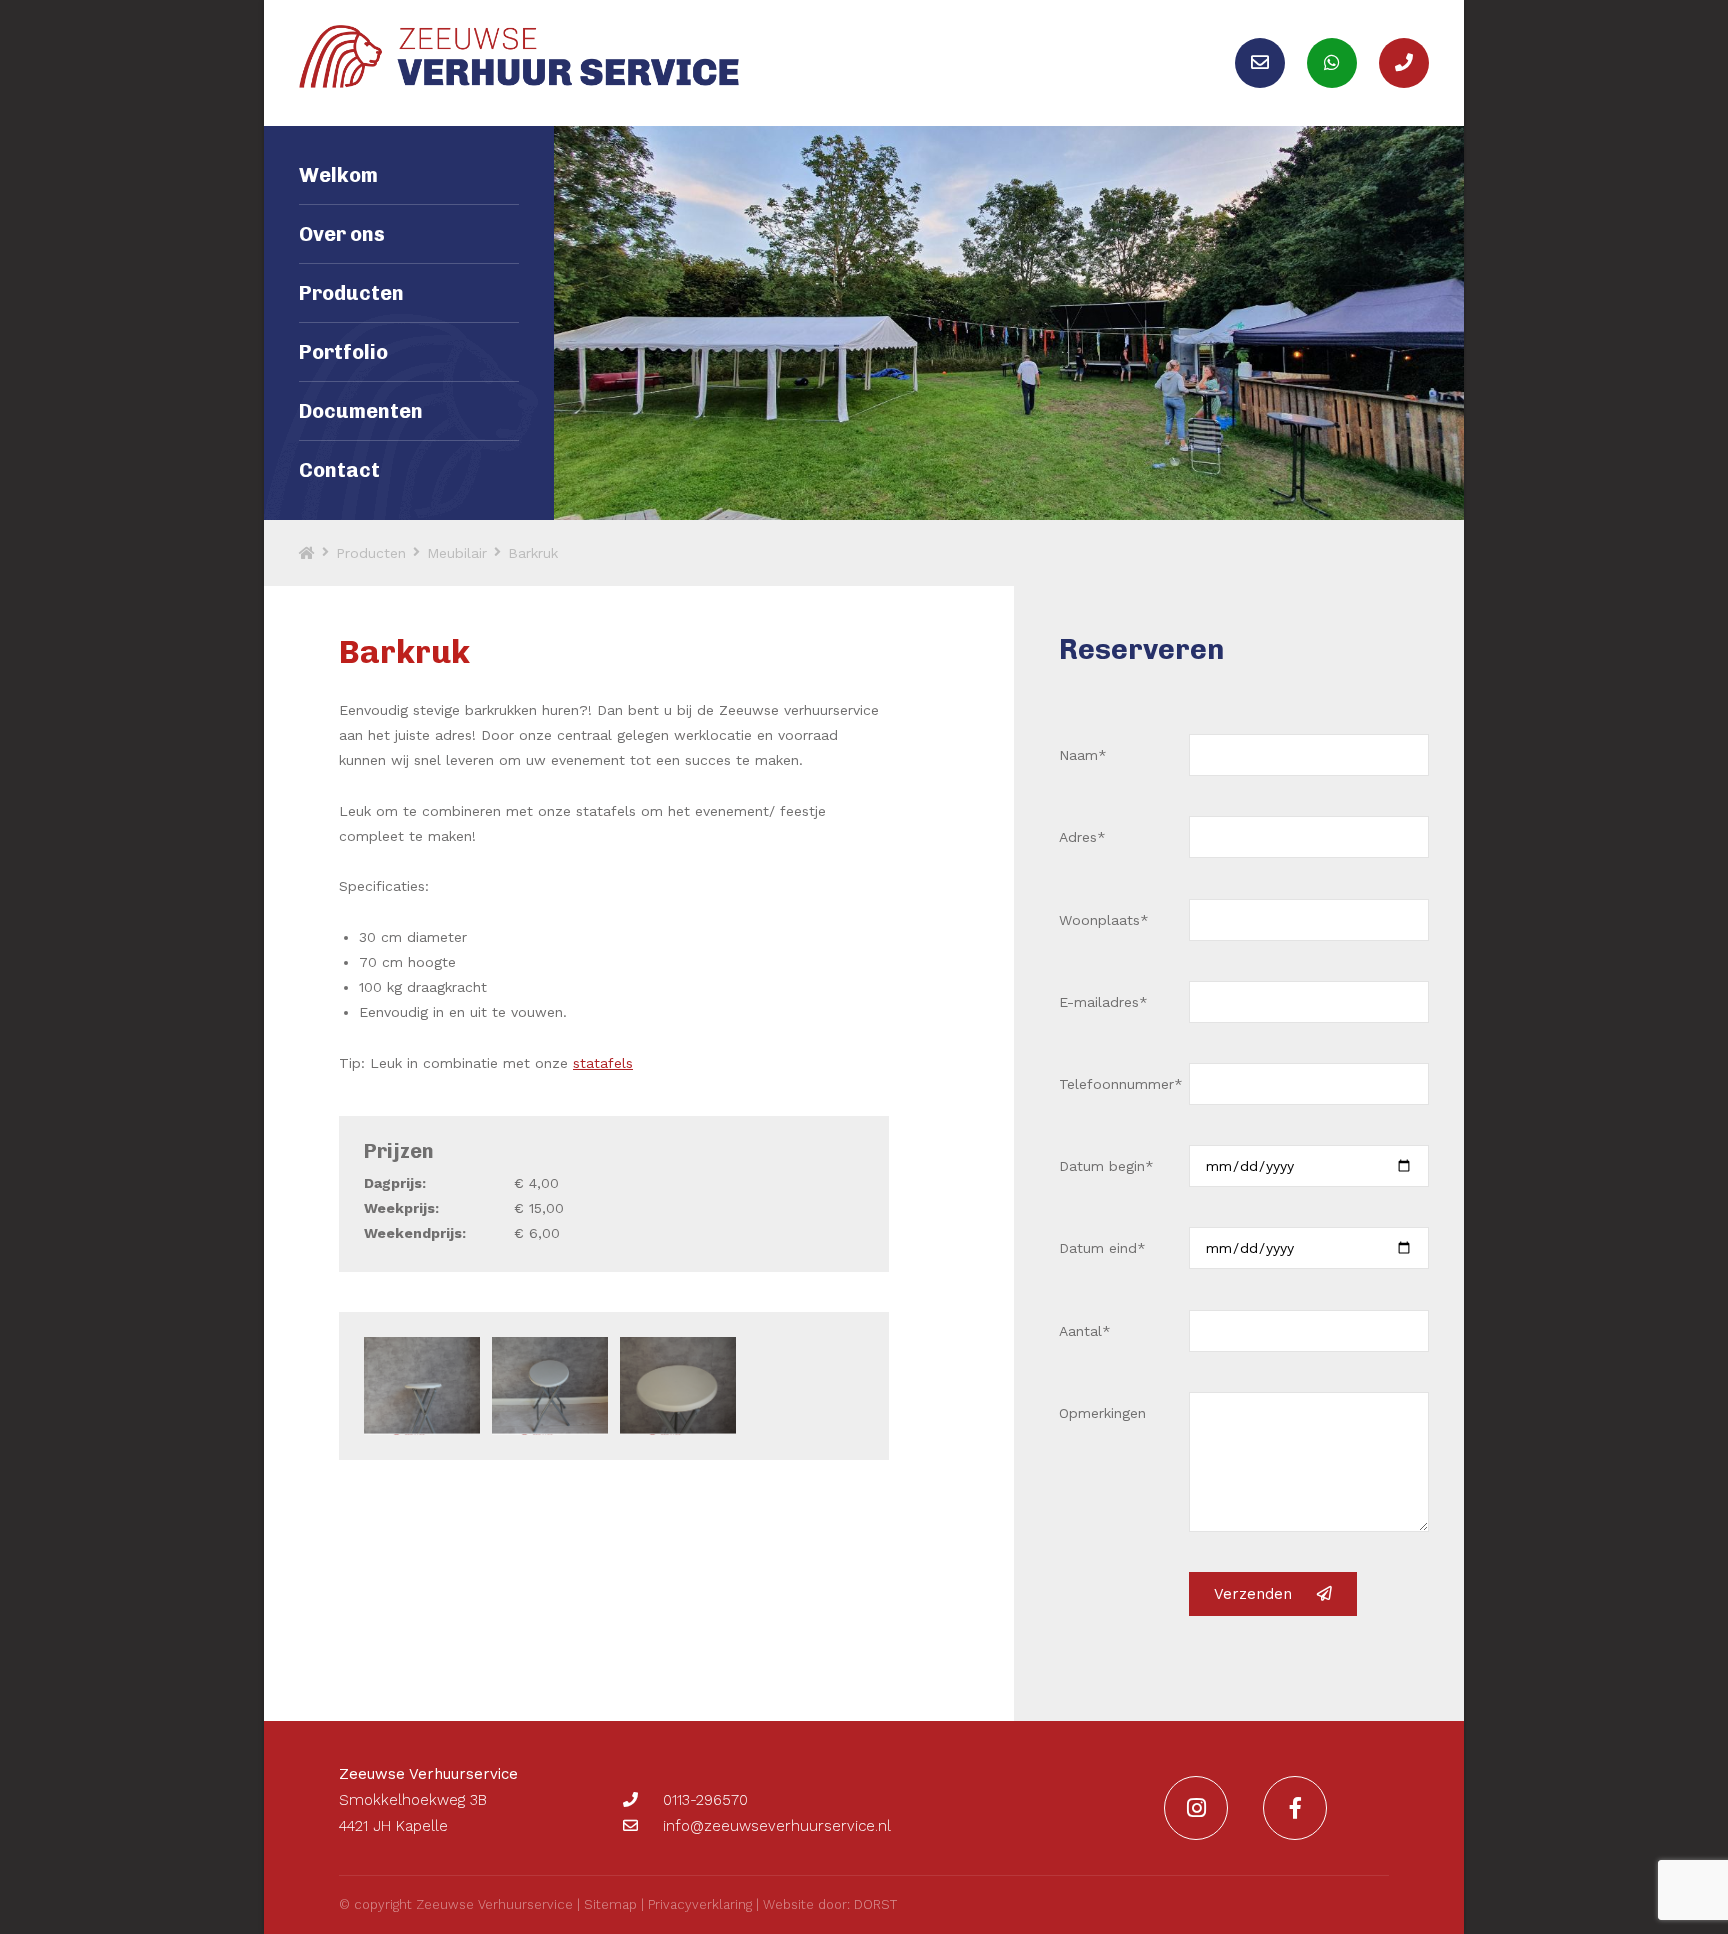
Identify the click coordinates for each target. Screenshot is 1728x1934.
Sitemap (610, 1904)
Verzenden (1253, 1594)
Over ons (342, 234)
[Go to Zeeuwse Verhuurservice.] (307, 553)
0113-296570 (705, 1800)
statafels (603, 1063)
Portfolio (343, 352)
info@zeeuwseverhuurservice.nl (777, 1826)
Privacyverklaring (700, 1904)
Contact (339, 470)
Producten (351, 293)
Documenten (361, 411)
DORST (875, 1904)
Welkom (338, 175)
